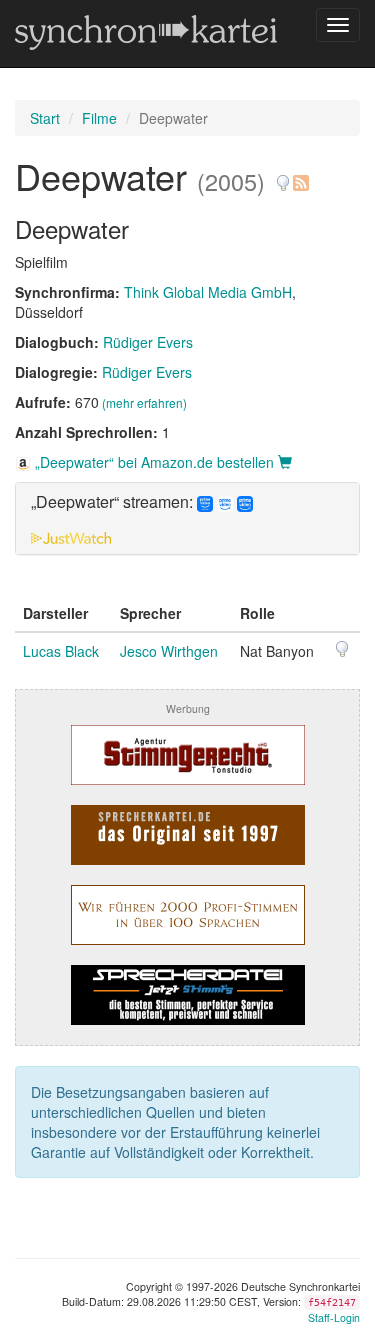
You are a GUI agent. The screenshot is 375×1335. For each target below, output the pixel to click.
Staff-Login (334, 1317)
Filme (99, 118)
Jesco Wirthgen (169, 651)
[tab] (187, 518)
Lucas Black (61, 651)
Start (45, 118)
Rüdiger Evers (148, 342)
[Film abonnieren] (300, 175)
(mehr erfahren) (144, 402)
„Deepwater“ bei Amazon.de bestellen (154, 462)
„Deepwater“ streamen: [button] (114, 502)
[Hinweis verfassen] (283, 175)
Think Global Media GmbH (208, 292)
